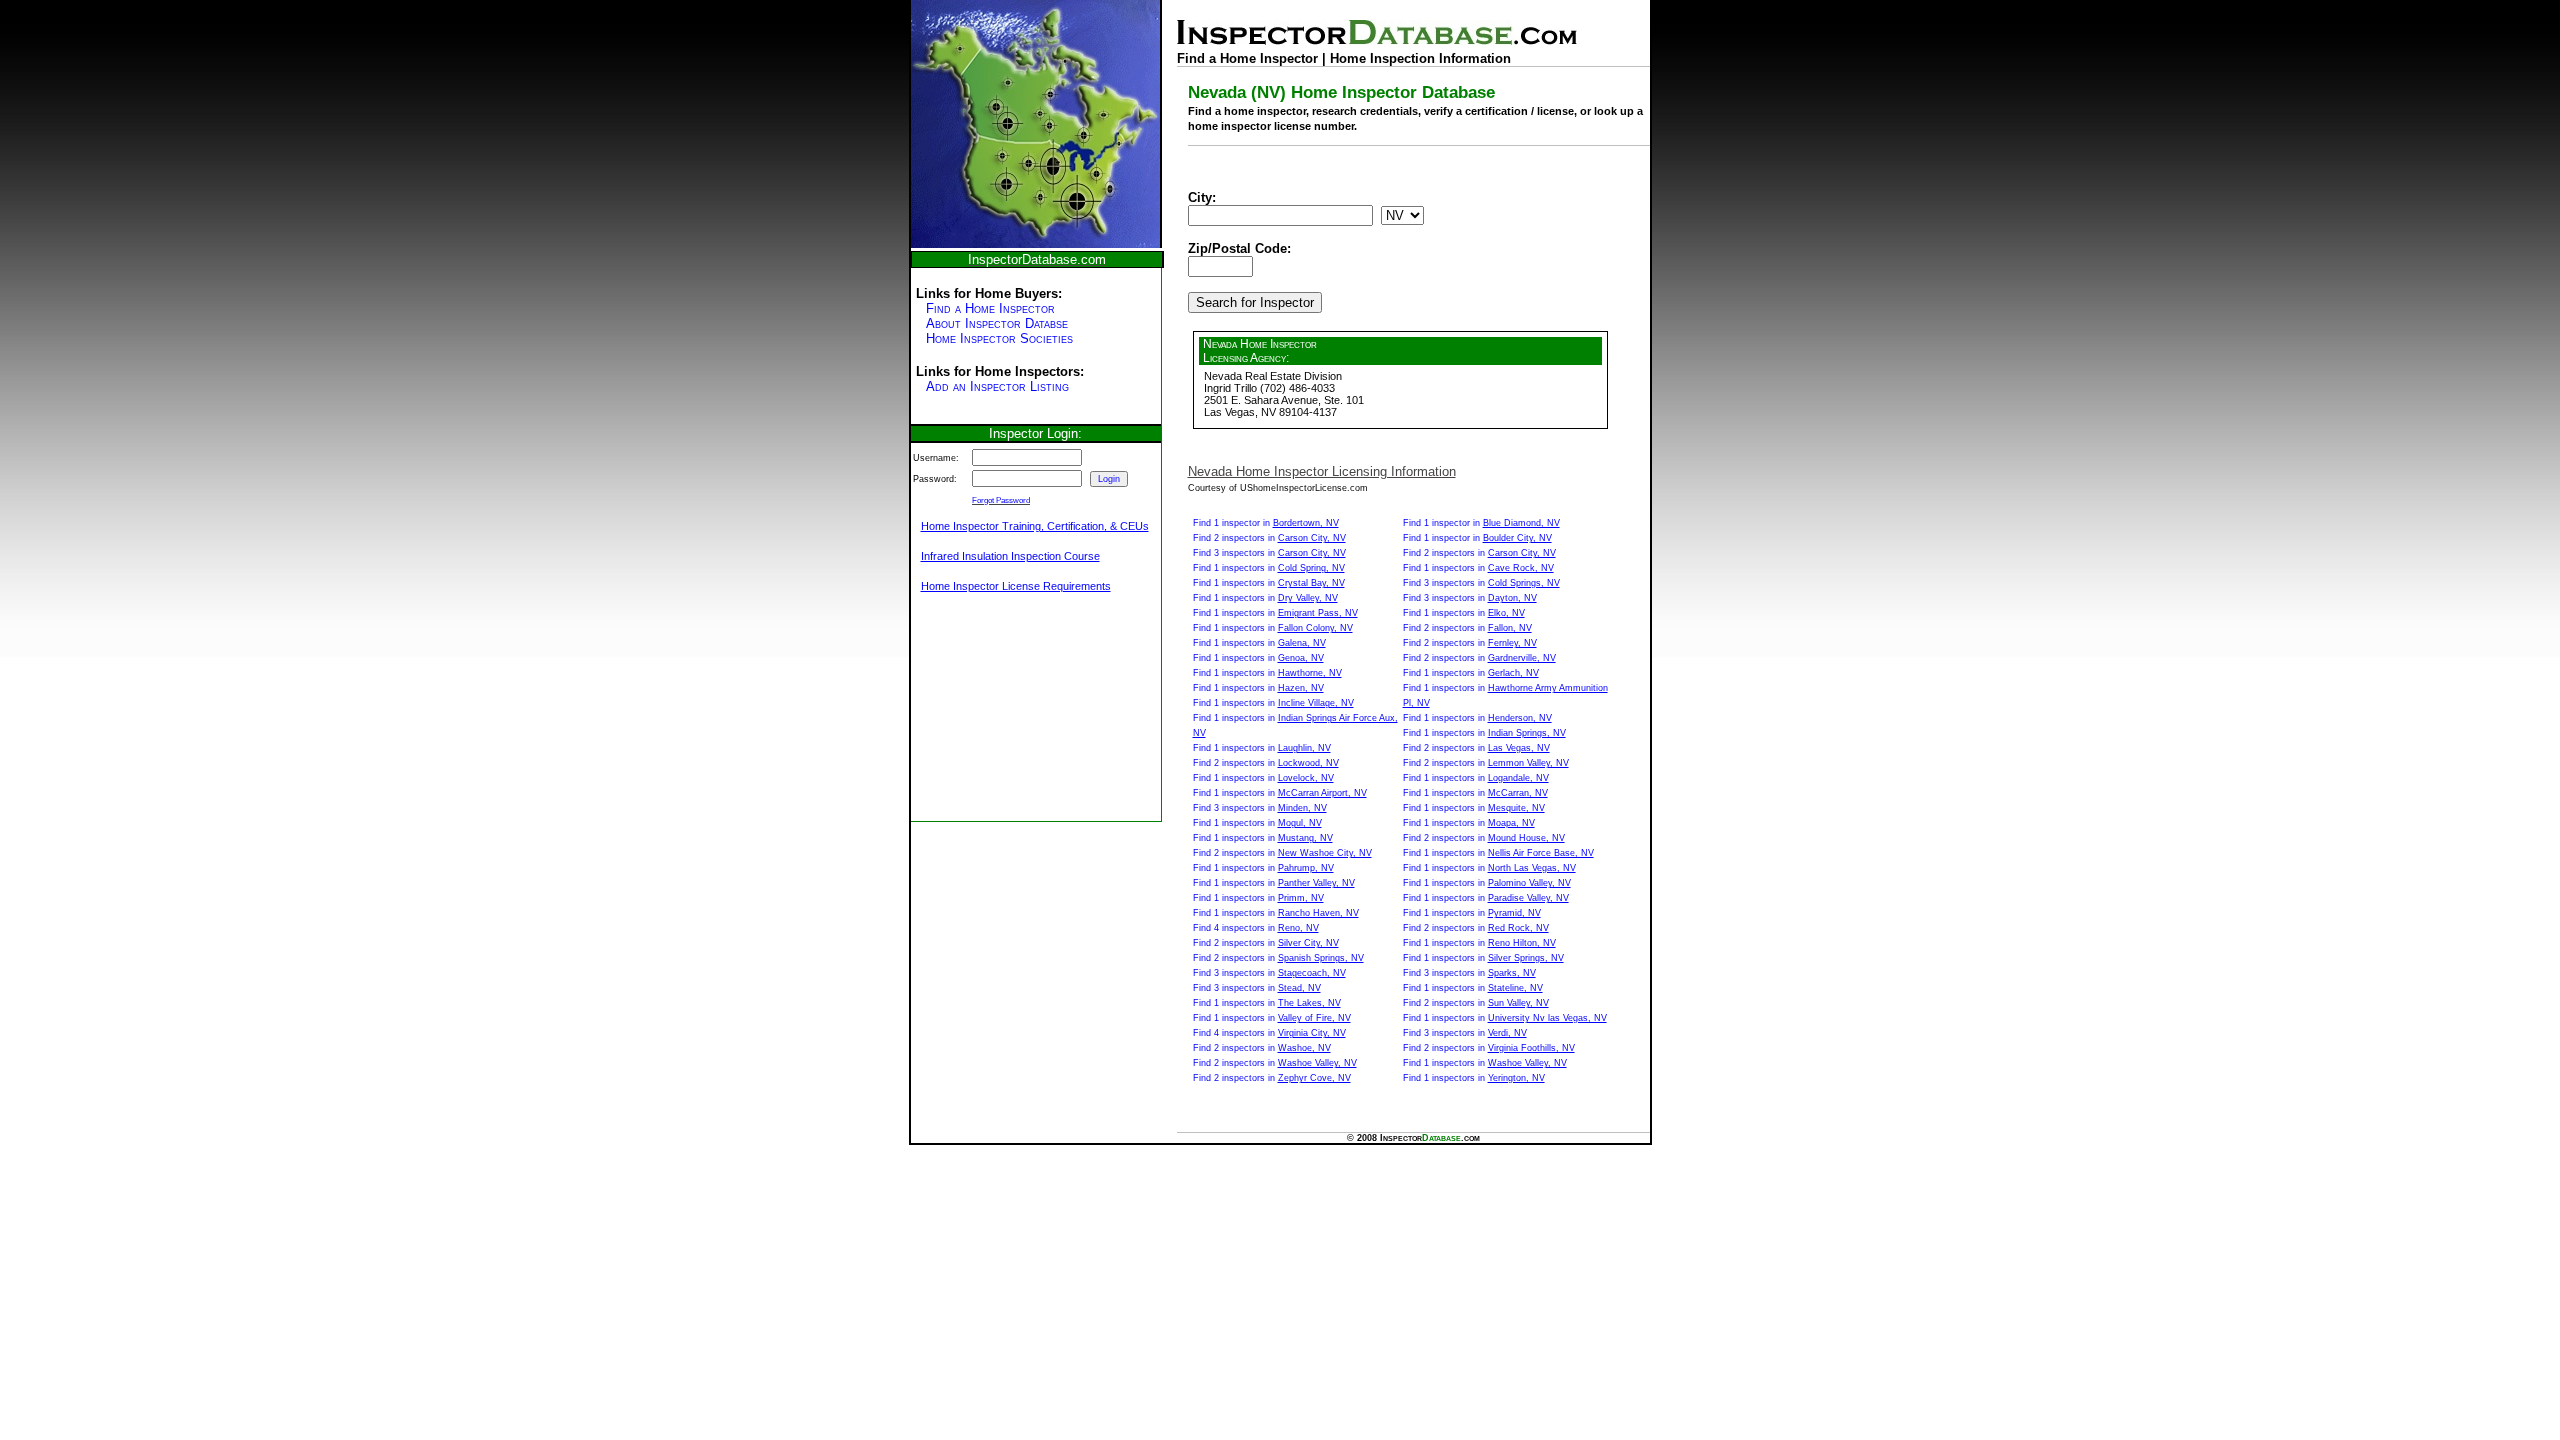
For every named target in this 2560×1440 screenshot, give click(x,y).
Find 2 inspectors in (1269, 538)
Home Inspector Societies (999, 338)
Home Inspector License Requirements (1016, 586)
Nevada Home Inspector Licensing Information (1322, 471)
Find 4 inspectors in (1256, 928)
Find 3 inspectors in (1269, 553)
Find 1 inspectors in (1269, 568)
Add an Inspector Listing (997, 386)
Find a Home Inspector (990, 308)
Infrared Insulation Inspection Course (1010, 556)
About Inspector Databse (997, 323)
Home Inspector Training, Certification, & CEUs (1035, 526)
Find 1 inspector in (1266, 523)
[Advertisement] (1011, 718)
